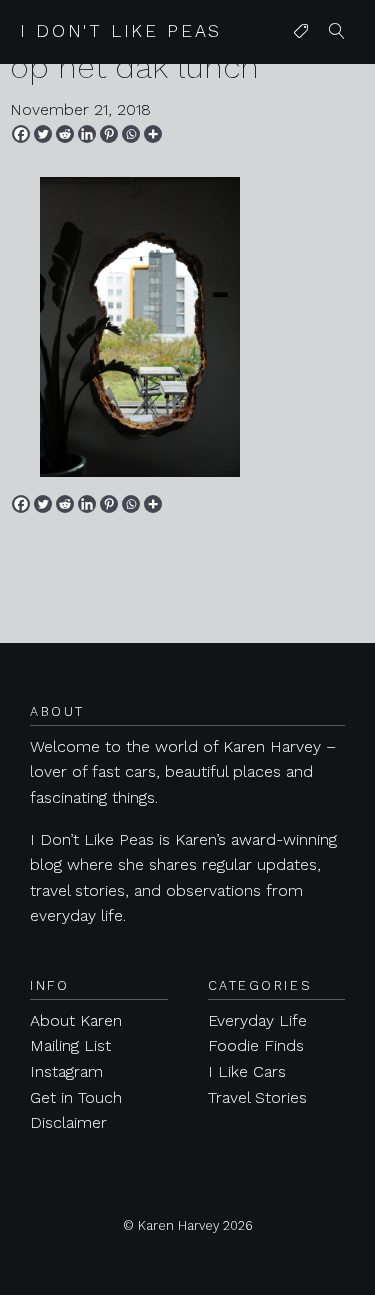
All (297, 71)
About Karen (76, 1020)
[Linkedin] (87, 134)
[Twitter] (43, 134)
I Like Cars (247, 1071)
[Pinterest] (109, 134)
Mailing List (70, 1045)
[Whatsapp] (131, 134)
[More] (153, 134)
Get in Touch (76, 1097)
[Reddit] (65, 134)
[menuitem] (301, 32)
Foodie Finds (256, 1045)
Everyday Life (257, 1020)
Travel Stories (257, 1097)
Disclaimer (68, 1122)
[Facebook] (21, 134)
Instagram (66, 1071)
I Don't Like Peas (121, 31)
